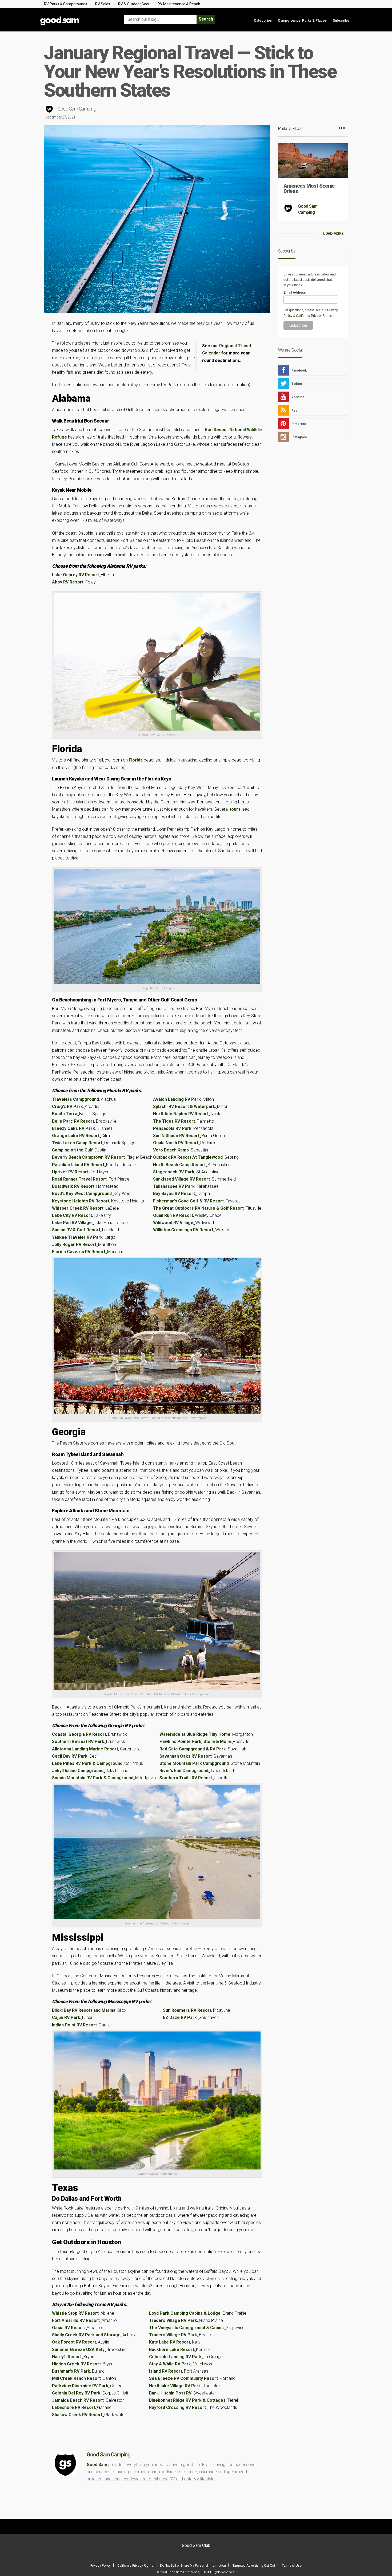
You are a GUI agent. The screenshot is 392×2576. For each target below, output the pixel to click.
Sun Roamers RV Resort (187, 2010)
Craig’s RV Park (67, 1106)
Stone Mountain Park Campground (194, 1763)
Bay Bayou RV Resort (174, 1194)
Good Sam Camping (77, 109)
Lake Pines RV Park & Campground (87, 1763)
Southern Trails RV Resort (186, 1778)
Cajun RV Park (66, 2017)
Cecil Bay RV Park (70, 1756)
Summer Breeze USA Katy (78, 2350)
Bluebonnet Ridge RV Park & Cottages (187, 2400)
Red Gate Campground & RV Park (193, 1749)
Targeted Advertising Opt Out (254, 2566)
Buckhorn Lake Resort (172, 2350)
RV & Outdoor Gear (134, 4)
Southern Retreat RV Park (78, 1741)
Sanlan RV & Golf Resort (76, 1230)
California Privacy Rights (314, 316)
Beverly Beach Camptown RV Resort (88, 1157)
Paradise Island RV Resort (78, 1165)
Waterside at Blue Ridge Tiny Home (195, 1734)
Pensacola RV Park (172, 1128)
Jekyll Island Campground (78, 1771)
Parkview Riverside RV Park (80, 2386)
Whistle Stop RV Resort (75, 2313)
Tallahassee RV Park (174, 1186)
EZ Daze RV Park (180, 2017)
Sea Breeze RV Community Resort (183, 2378)
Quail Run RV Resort (173, 1215)
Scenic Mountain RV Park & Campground (93, 1778)
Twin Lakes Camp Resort (77, 1143)
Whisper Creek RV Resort (78, 1208)
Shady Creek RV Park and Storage (86, 2335)
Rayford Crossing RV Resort (177, 2407)
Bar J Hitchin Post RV (170, 2393)
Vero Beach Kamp (171, 1150)
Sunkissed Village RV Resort (181, 1179)
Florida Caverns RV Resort (79, 1252)
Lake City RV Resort (72, 1215)
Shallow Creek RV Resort (77, 2415)
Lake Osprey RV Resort (75, 575)
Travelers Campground (75, 1099)
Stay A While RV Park (170, 2364)
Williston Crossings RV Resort (183, 1230)
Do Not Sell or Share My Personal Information (193, 2566)
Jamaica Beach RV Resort (78, 2400)
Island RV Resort (166, 2371)
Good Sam (97, 2465)
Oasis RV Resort (68, 2328)
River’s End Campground (184, 1771)
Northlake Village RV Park (175, 2386)
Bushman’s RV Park (71, 2371)
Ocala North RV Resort (176, 1143)
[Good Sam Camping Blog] (76, 17)
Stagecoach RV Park (174, 1172)
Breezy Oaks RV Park (73, 1128)
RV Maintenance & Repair (179, 4)
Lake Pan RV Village (72, 1223)
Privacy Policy (101, 2566)
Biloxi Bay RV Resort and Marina (84, 2010)
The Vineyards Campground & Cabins (186, 2328)
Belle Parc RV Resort (73, 1121)
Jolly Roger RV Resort (74, 1244)
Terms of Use (292, 2566)
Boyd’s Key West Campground (82, 1194)
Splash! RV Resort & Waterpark (184, 1106)
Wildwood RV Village (173, 1223)
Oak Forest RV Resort (74, 2342)
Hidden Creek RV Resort (76, 2364)
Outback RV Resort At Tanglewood (188, 1157)
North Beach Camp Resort (179, 1165)
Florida (136, 760)
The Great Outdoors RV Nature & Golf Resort (198, 1208)
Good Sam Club (196, 2545)
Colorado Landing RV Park (175, 2357)
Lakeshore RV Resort (74, 2407)
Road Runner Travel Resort (79, 1179)
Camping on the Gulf (72, 1150)
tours (235, 809)
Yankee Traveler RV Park (77, 1237)
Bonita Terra (65, 1114)
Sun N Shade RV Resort (176, 1136)
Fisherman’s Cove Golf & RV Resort (188, 1201)
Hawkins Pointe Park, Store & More (195, 1741)
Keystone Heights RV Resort (81, 1201)
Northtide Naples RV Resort (181, 1114)
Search (206, 19)
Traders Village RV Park (173, 2320)
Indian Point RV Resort (74, 2025)
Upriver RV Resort (70, 1172)
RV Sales (103, 4)
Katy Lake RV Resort (170, 2342)
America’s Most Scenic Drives (309, 188)
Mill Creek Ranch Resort (76, 2378)
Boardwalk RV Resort (73, 1186)
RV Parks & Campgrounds (66, 4)
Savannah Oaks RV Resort (186, 1756)
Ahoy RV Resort (68, 582)
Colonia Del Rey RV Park (76, 2393)
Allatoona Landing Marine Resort (85, 1749)
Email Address (295, 293)
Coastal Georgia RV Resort (79, 1734)
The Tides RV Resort (174, 1121)
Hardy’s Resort (67, 2357)
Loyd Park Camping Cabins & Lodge (185, 2313)
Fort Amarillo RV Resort (76, 2320)
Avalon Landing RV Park (177, 1099)
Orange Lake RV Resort (76, 1136)
